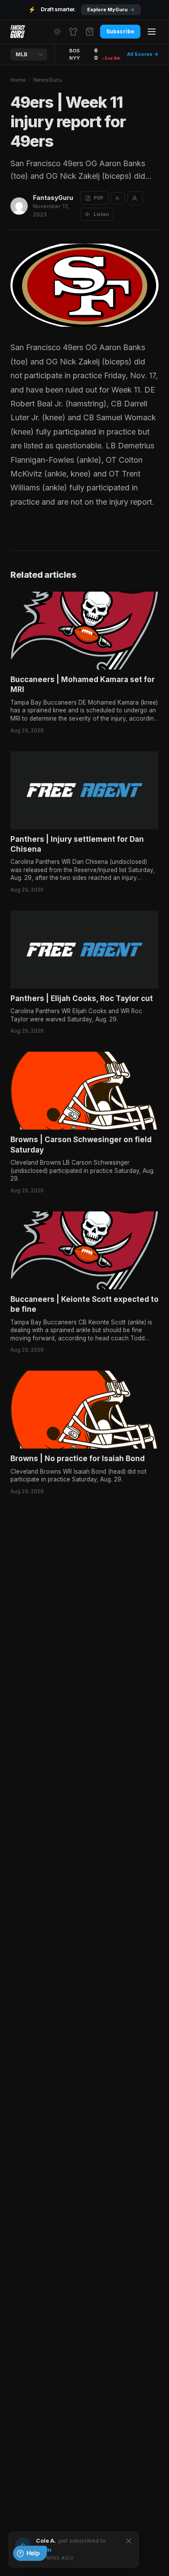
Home (18, 80)
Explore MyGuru (111, 10)
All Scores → (143, 54)
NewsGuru (48, 80)
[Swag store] (73, 32)
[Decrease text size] (118, 198)
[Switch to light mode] (57, 32)
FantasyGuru (53, 198)
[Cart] (90, 32)
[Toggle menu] (152, 32)
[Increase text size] (135, 198)
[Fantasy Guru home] (18, 32)
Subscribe (120, 31)
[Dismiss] (129, 2541)
